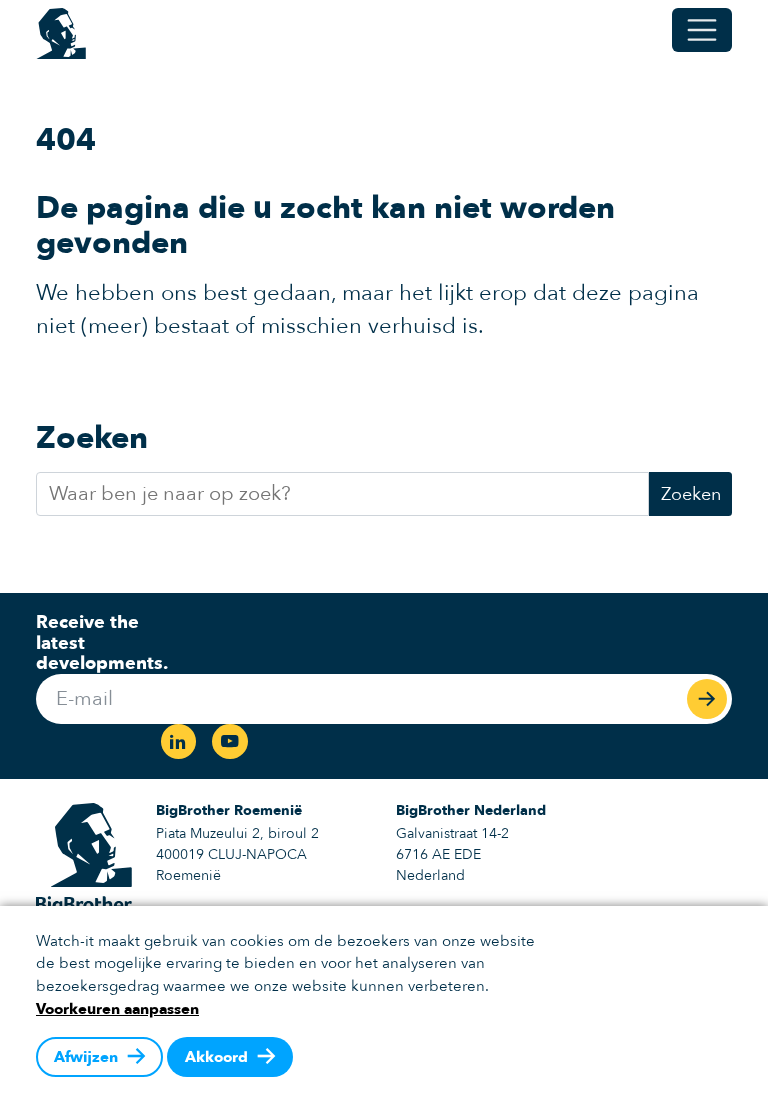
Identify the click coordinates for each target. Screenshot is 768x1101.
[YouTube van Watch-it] (232, 743)
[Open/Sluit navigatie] (702, 30)
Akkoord (216, 1057)
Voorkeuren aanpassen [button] (117, 1009)
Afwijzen (86, 1057)
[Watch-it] (61, 29)
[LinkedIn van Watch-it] (176, 743)
